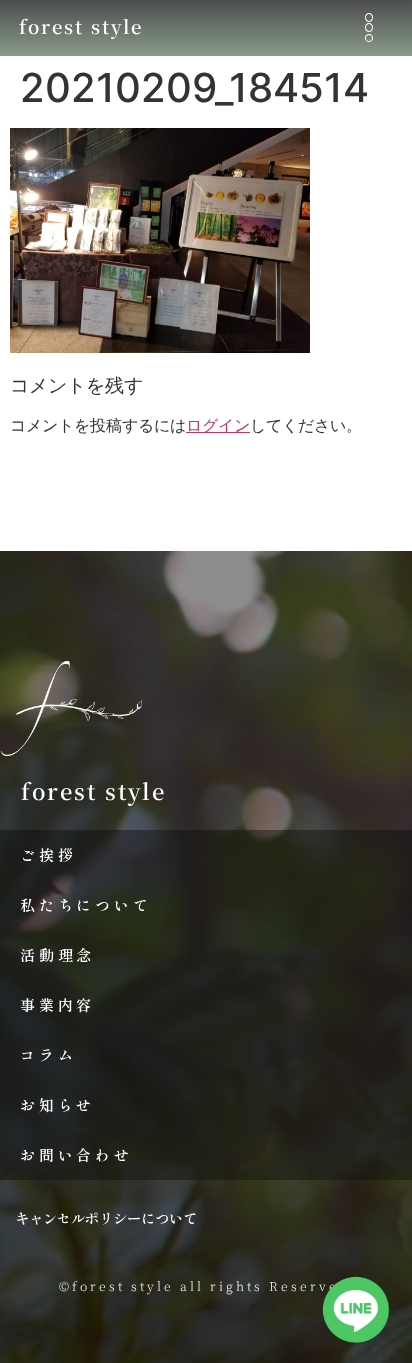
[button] (368, 28)
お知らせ (57, 1104)
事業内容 (57, 1004)
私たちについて (86, 904)
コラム (48, 1054)
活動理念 (57, 954)
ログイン (218, 425)
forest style (81, 26)
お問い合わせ (76, 1154)
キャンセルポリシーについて (106, 1217)
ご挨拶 (48, 854)
